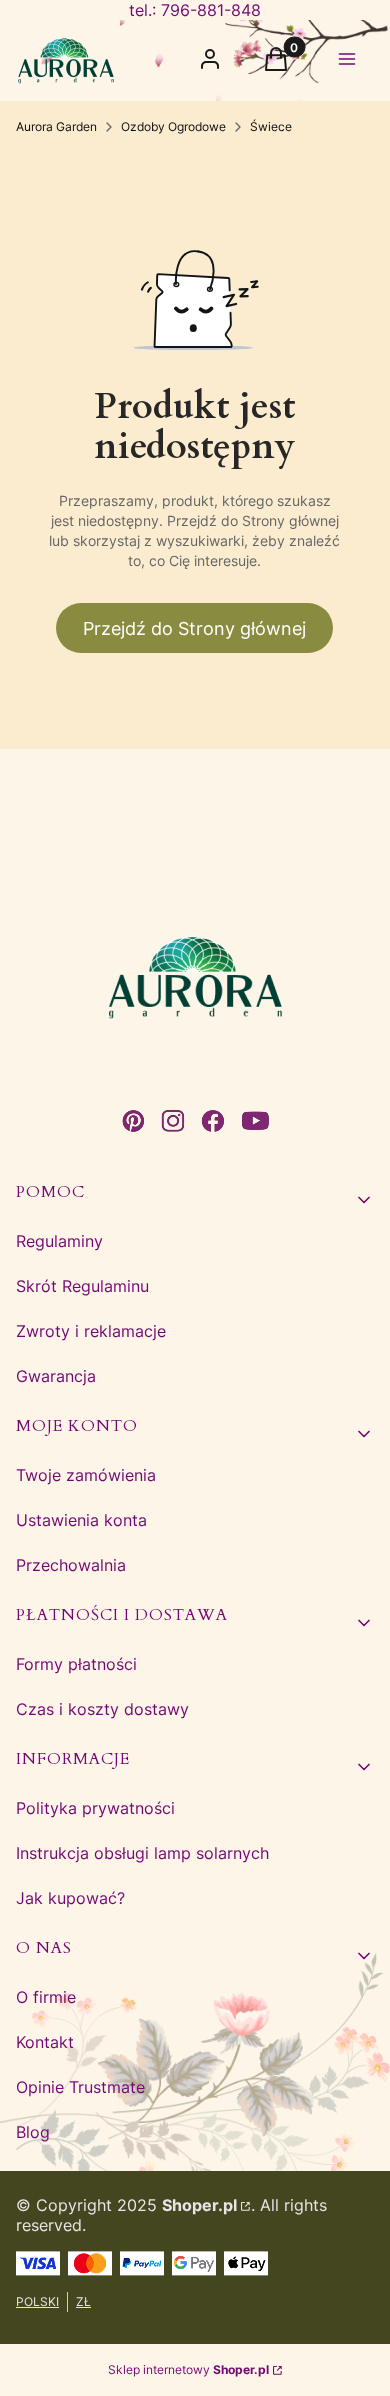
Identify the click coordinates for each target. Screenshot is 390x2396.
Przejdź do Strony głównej (194, 628)
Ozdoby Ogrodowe (173, 126)
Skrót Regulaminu (82, 1286)
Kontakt (45, 2042)
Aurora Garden (56, 126)
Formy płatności (76, 1664)
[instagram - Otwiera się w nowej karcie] (173, 1121)
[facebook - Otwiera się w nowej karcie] (213, 1121)
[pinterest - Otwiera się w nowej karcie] (133, 1121)
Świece (271, 126)
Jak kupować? (70, 1898)
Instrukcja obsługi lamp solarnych (142, 1853)
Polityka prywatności (95, 1808)
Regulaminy (59, 1241)
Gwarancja (56, 1376)
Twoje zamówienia (86, 1475)
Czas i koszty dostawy (102, 1709)
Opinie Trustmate (80, 2087)
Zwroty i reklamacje (91, 1331)
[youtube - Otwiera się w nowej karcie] (255, 1121)
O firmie (46, 1997)
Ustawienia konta (81, 1520)
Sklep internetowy (188, 2369)
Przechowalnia (71, 1565)
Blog (33, 2132)
